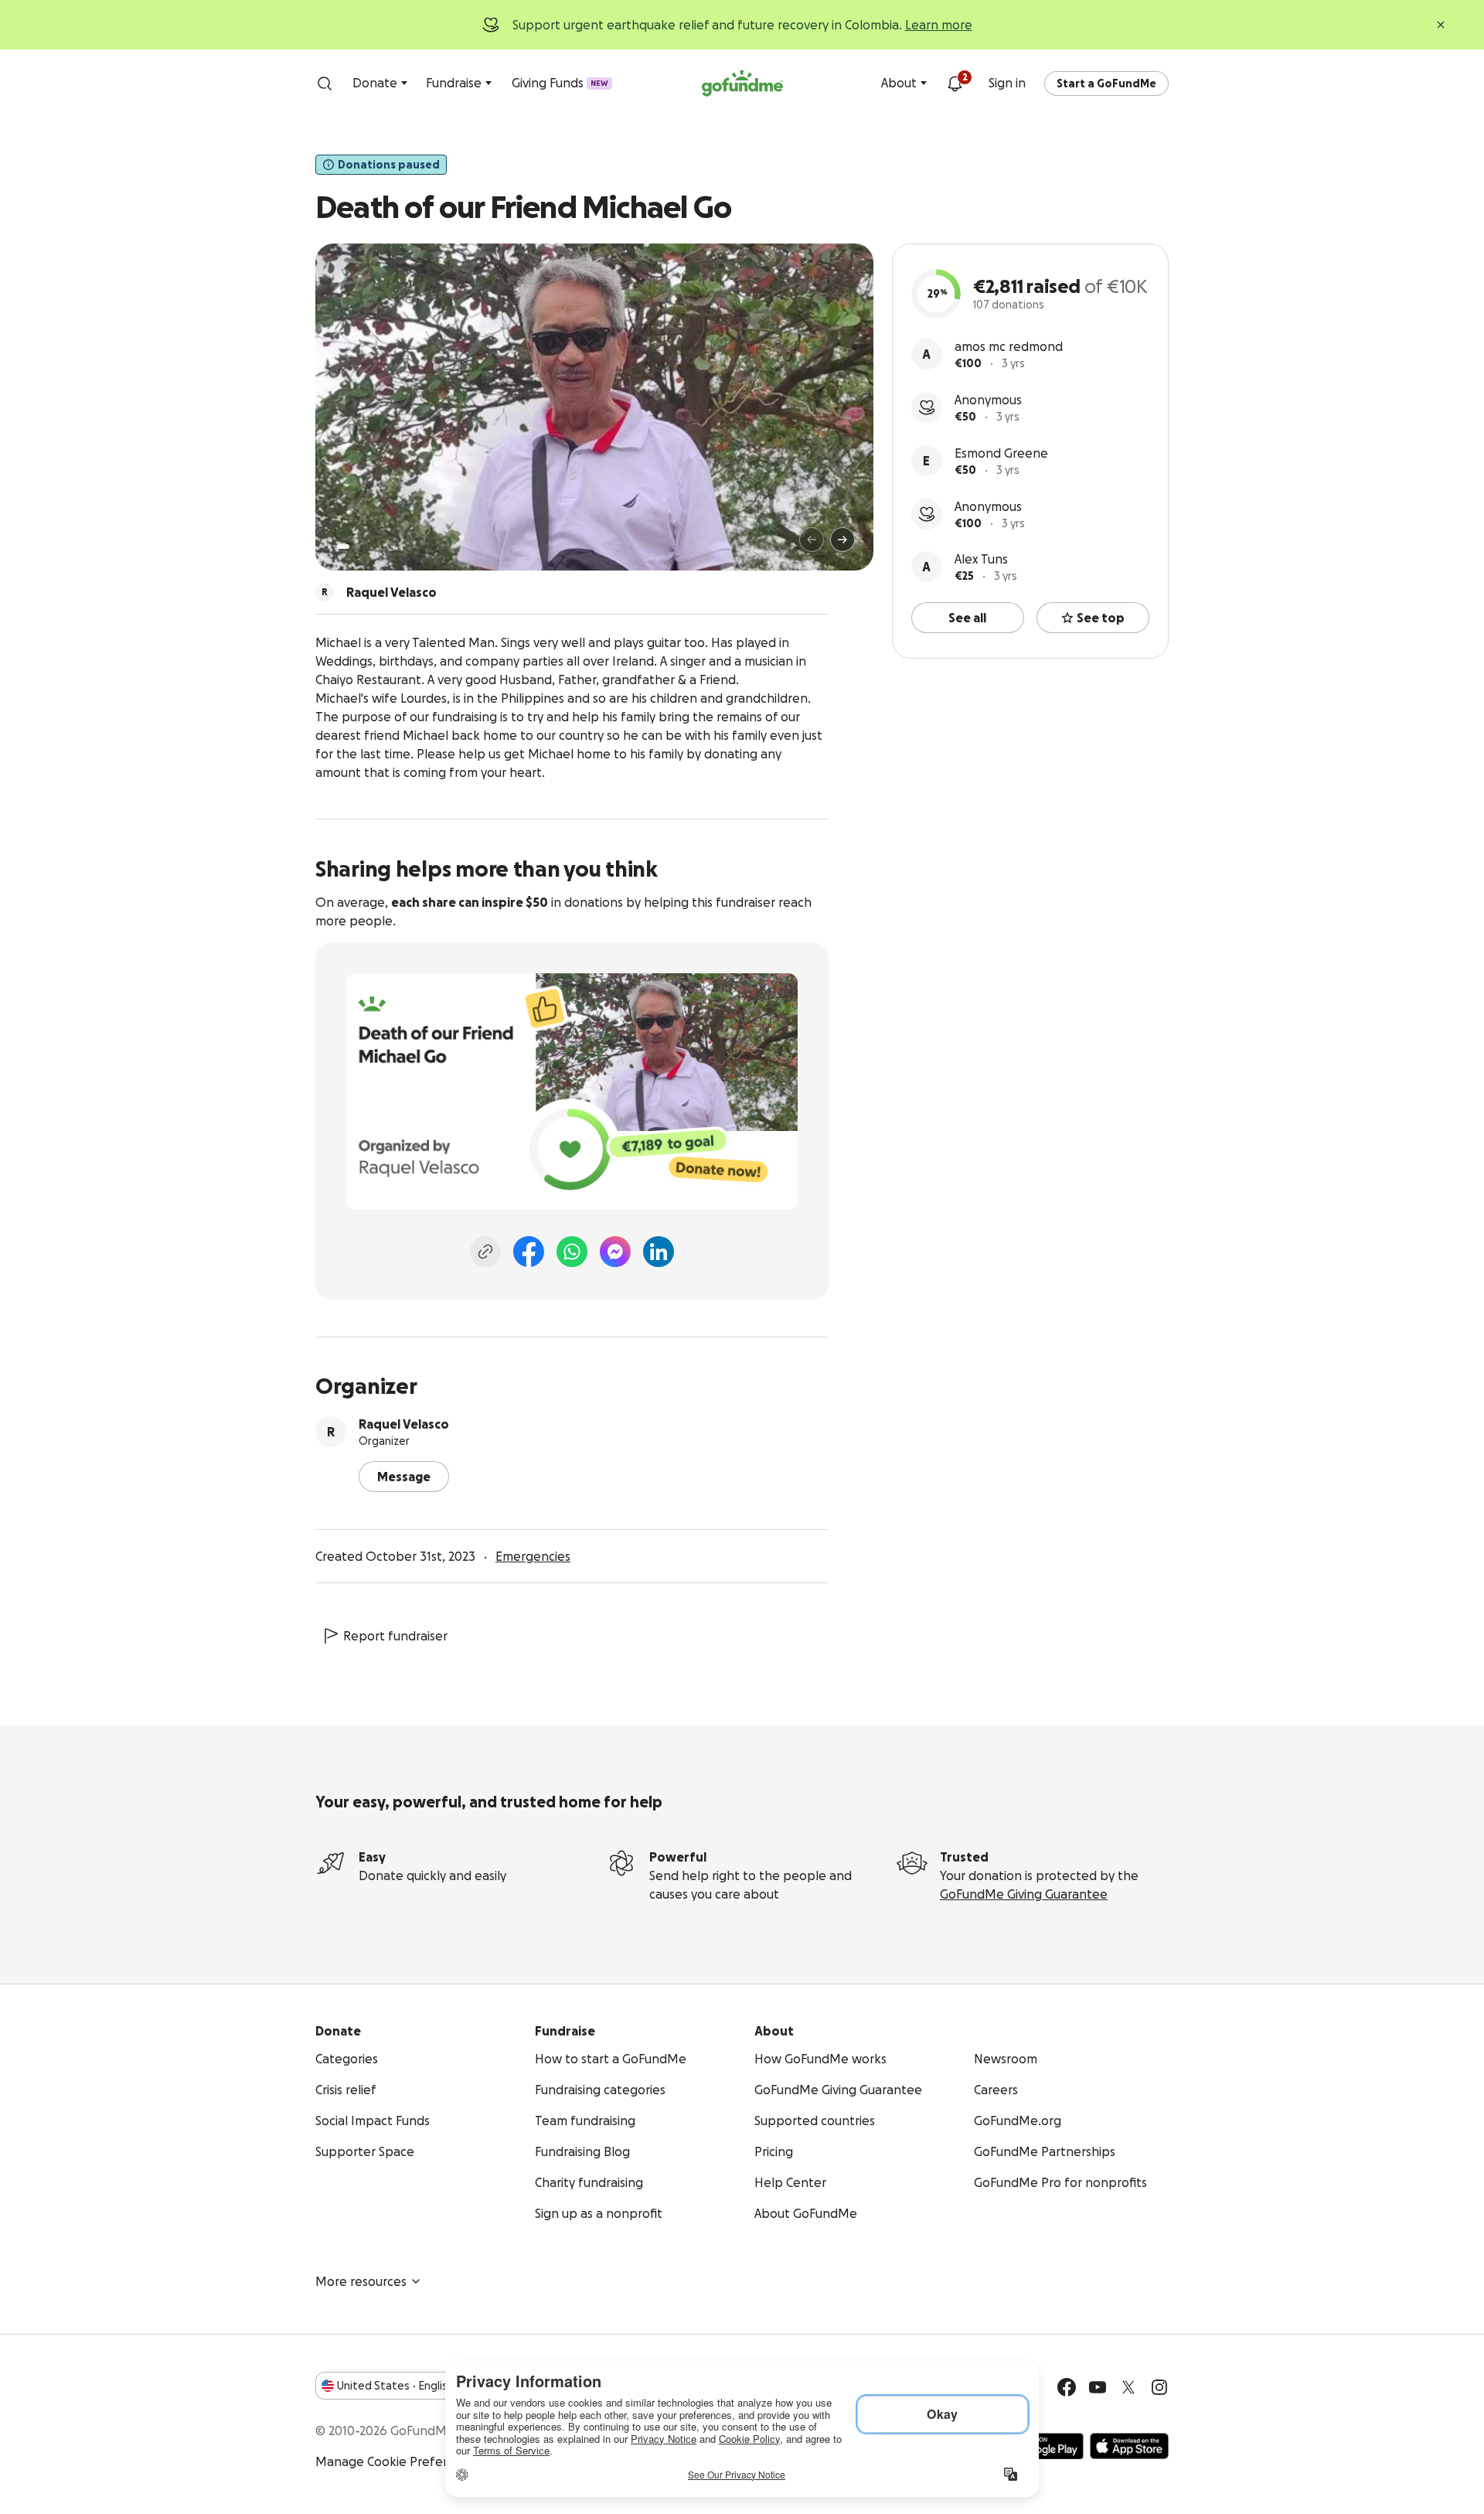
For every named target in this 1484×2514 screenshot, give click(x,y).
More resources (361, 2281)
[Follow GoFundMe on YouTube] (1098, 2387)
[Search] (325, 83)
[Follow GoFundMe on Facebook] (1067, 2387)
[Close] (1441, 25)
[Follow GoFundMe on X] (1128, 2387)
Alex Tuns (981, 559)
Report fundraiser (395, 1636)
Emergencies (533, 1556)
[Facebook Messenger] (615, 1252)
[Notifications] (955, 83)
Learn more (939, 25)
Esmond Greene (1001, 453)
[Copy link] (485, 1252)
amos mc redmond (1009, 346)
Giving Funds (560, 83)
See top (1101, 618)
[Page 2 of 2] (358, 547)
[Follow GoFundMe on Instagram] (1159, 2387)
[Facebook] (529, 1252)
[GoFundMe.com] (742, 83)
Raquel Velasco (404, 1424)
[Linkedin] (659, 1252)
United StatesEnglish (395, 2386)
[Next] (842, 540)
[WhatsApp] (572, 1252)
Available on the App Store (1129, 2446)
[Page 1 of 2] (343, 547)
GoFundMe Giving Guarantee (1024, 1894)
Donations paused (389, 165)
